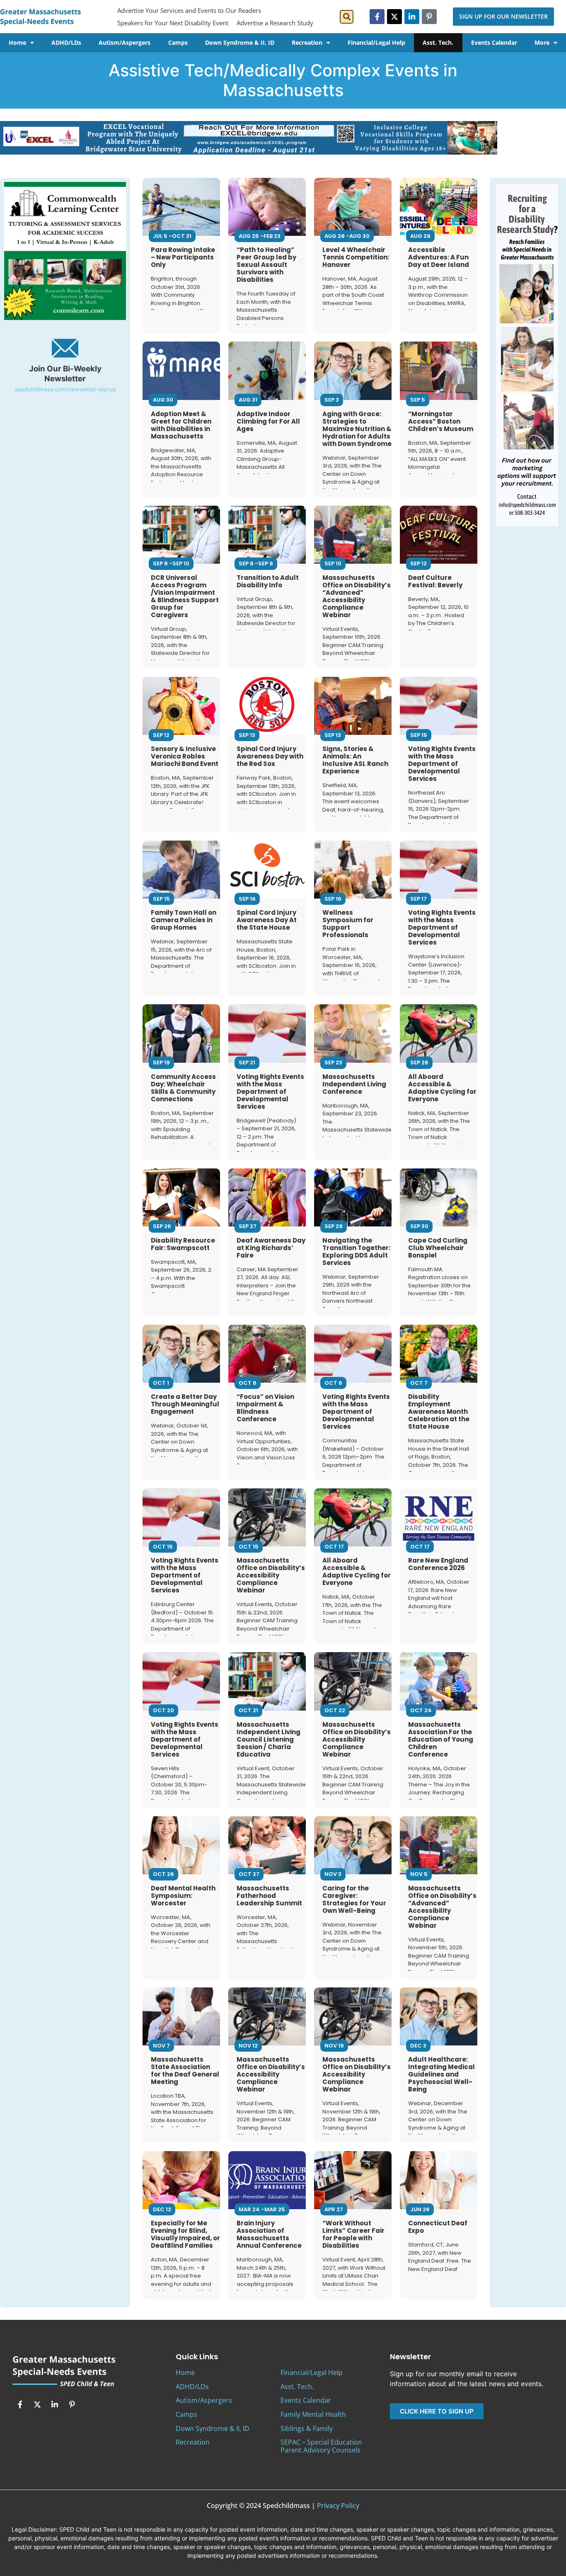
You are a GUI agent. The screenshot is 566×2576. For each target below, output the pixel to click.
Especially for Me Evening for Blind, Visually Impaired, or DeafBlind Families (185, 2234)
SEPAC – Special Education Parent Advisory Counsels (321, 2446)
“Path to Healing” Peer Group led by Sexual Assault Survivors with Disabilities (266, 265)
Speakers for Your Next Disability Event (173, 23)
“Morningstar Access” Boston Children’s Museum (441, 421)
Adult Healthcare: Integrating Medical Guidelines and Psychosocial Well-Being (441, 2074)
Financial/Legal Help (376, 42)
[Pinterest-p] (429, 17)
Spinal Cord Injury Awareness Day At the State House (267, 920)
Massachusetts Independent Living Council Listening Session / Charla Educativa (268, 1739)
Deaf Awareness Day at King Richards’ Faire (271, 1248)
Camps (178, 42)
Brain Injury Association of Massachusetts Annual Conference (269, 2234)
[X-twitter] (394, 17)
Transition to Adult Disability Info (268, 581)
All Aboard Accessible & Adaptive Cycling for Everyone (442, 1088)
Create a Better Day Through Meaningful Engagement (185, 1404)
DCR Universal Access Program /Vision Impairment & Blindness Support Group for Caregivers (185, 596)
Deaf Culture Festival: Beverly (435, 581)
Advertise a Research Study (275, 23)
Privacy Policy (338, 2506)
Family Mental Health (313, 2414)
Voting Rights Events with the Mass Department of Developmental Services (442, 764)
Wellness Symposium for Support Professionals (348, 924)
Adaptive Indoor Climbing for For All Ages (268, 421)
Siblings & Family (307, 2428)
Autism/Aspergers (125, 42)
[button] (347, 17)
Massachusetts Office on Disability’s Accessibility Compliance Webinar (271, 1575)
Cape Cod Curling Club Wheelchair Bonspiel (438, 1248)
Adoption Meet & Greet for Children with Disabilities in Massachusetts (181, 425)
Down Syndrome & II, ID (240, 42)
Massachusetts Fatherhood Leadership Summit (269, 1896)
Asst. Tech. (438, 42)
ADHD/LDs (66, 42)
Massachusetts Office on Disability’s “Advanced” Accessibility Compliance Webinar (357, 596)
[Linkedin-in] (412, 17)
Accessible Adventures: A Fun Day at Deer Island (439, 257)
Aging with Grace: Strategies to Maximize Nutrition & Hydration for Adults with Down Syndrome (357, 429)
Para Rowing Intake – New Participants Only (183, 257)
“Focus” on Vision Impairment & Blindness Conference (265, 1408)
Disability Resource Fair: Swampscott (183, 1244)
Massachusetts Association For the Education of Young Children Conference (441, 1739)
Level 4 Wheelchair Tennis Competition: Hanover (356, 257)
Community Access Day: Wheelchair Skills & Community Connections (183, 1088)
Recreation (307, 42)
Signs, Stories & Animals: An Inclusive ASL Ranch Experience (355, 760)
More (542, 42)
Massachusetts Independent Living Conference (354, 1084)
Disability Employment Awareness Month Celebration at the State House (439, 1412)
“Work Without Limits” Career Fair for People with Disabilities (353, 2234)
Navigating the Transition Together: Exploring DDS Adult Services (356, 1252)
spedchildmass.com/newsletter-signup (65, 389)
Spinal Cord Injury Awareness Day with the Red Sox (270, 756)
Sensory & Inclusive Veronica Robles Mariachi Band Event (185, 756)
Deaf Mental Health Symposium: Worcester (183, 1896)
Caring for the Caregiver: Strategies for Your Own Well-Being (354, 1899)
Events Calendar (494, 42)
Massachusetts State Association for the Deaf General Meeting (185, 2071)
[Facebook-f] (377, 17)
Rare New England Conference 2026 (438, 1564)
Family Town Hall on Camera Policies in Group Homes (184, 920)
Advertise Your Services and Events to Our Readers (189, 10)
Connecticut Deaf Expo (438, 2227)
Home (17, 42)
